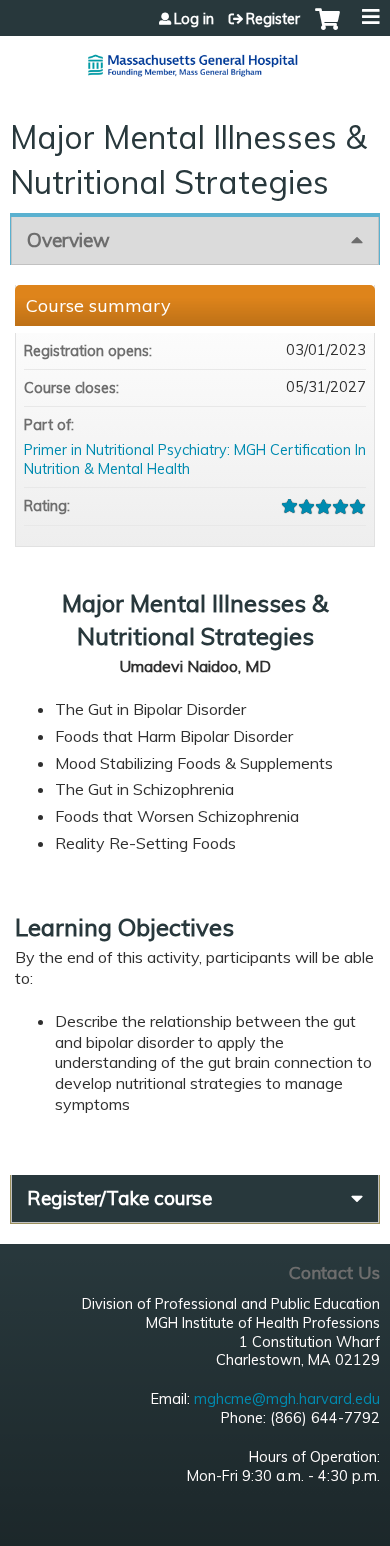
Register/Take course (119, 1198)
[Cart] (327, 29)
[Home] (195, 57)
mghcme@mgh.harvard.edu (287, 1399)
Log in (194, 19)
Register (273, 19)
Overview (68, 240)
